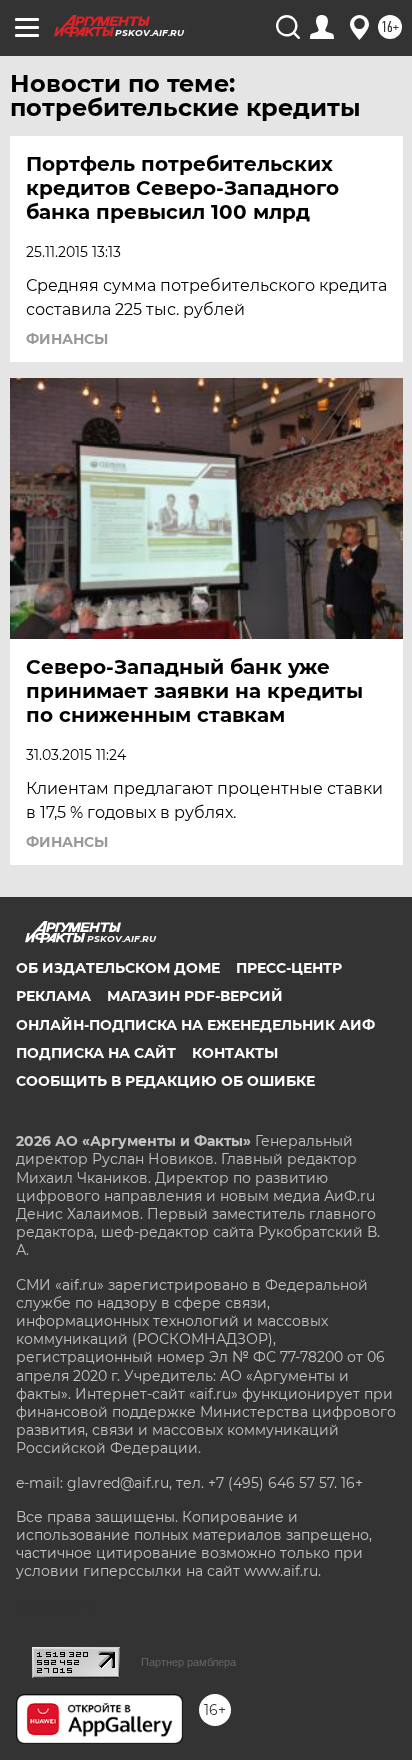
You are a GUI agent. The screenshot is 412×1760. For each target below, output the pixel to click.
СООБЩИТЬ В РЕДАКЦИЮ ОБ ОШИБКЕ (165, 1081)
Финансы (67, 339)
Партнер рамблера (188, 1662)
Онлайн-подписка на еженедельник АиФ (195, 1025)
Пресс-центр (289, 968)
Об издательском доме (118, 968)
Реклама (53, 996)
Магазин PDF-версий (195, 996)
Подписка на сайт (96, 1053)
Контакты (235, 1053)
